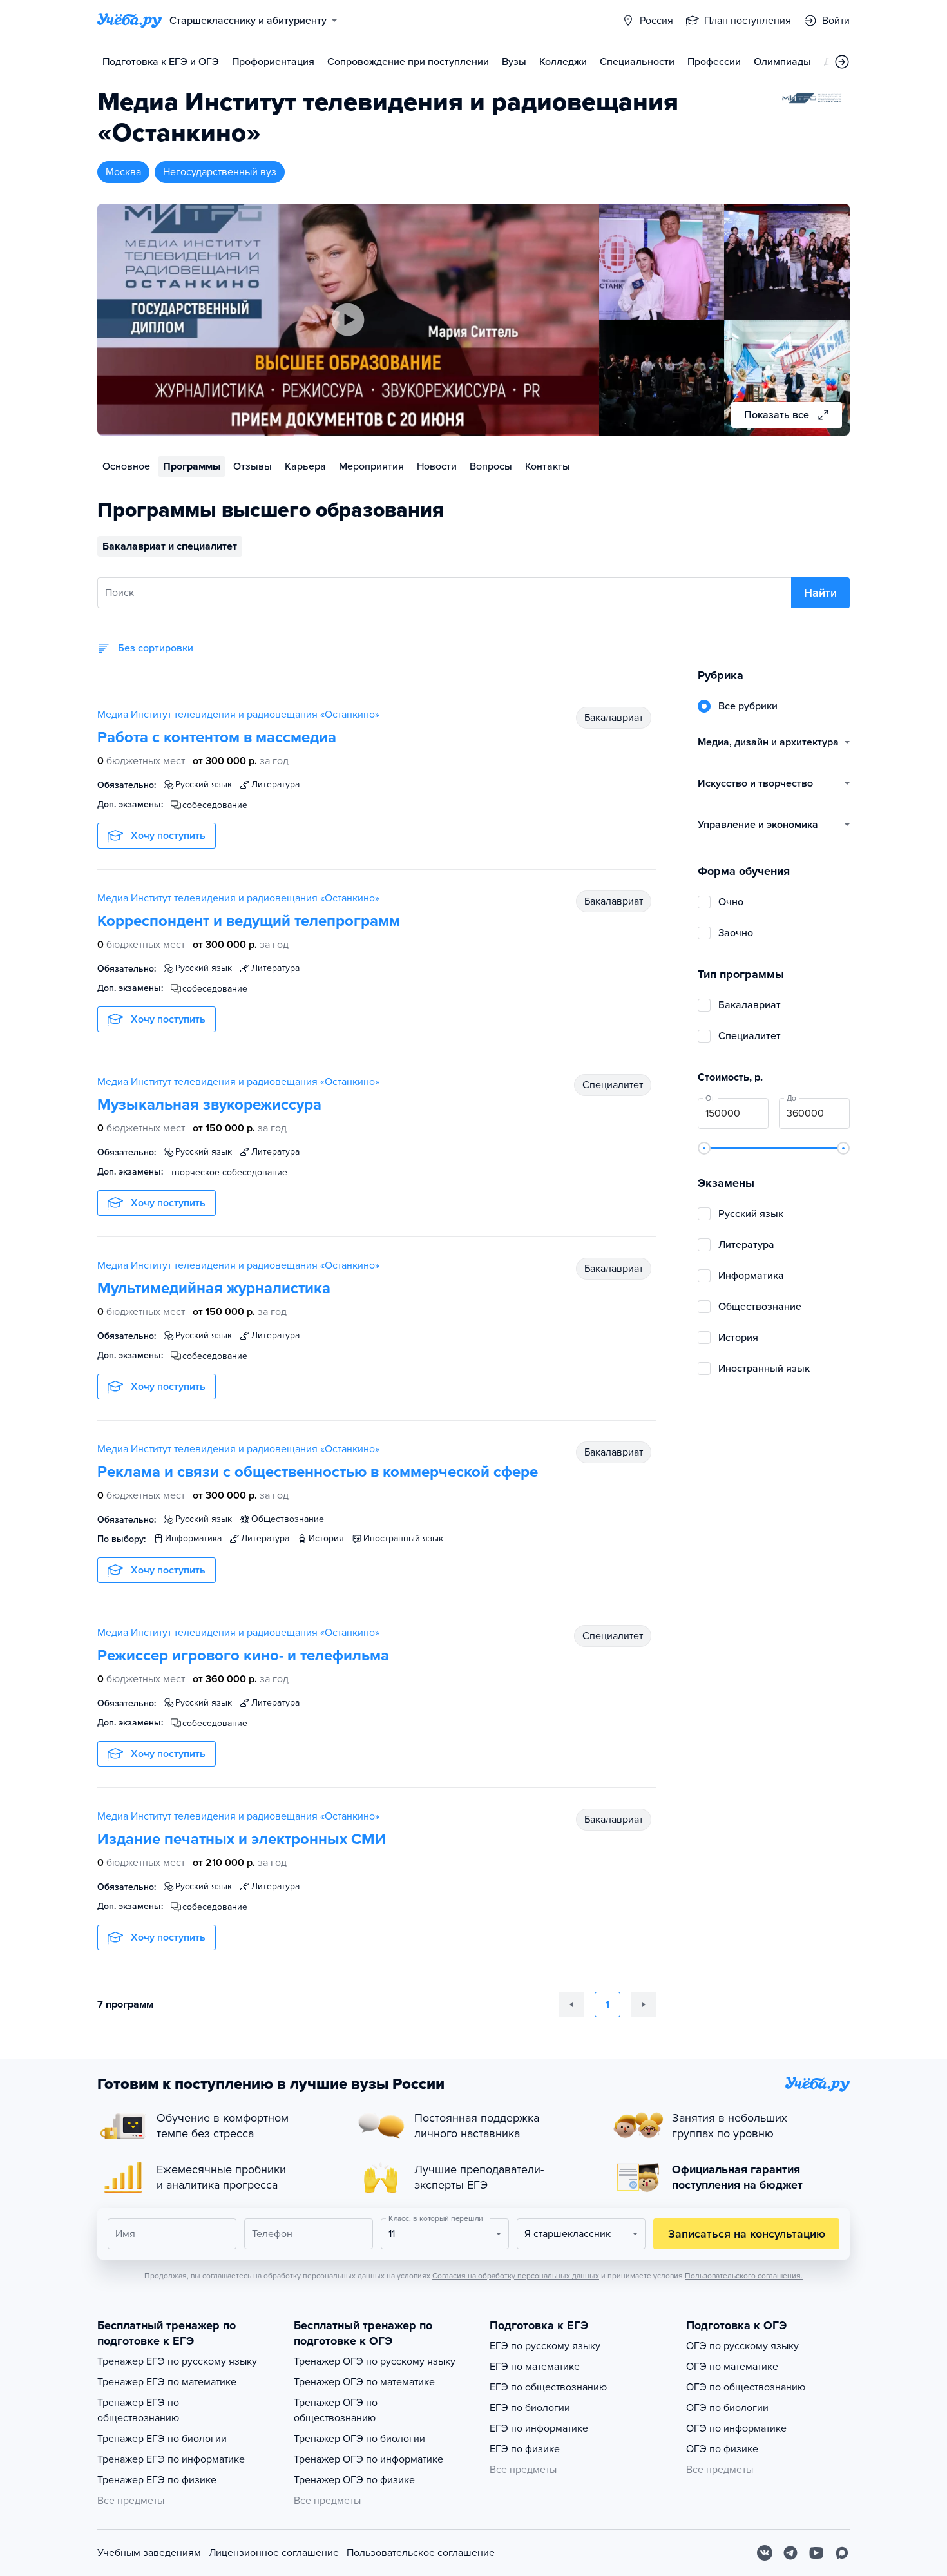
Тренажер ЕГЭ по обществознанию (138, 2410)
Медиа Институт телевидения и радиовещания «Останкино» (238, 715)
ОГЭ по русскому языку (742, 2346)
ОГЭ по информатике (736, 2428)
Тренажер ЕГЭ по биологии (162, 2439)
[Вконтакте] (765, 2553)
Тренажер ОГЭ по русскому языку (375, 2361)
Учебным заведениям (149, 2553)
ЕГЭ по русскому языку (545, 2346)
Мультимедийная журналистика (214, 1288)
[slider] (704, 1148)
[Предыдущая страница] (571, 2004)
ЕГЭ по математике (535, 2367)
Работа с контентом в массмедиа (217, 737)
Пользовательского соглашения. (744, 2276)
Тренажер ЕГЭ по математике (167, 2382)
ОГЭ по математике (732, 2367)
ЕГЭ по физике (525, 2449)
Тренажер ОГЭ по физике (354, 2480)
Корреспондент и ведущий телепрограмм (249, 921)
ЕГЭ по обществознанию (548, 2387)
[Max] (842, 2553)
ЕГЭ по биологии (530, 2408)
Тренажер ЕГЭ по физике (157, 2480)
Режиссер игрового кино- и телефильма (243, 1656)
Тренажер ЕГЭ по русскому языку (177, 2361)
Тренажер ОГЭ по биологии (359, 2439)
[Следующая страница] (644, 2004)
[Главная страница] (129, 21)
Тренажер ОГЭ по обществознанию (336, 2410)
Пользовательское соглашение (421, 2553)
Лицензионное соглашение (274, 2553)
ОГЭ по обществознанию (746, 2387)
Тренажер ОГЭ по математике (364, 2382)
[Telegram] (790, 2553)
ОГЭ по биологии (727, 2408)
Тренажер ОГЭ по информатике (368, 2459)
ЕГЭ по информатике (539, 2428)
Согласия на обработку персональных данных (516, 2276)
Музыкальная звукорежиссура (209, 1105)
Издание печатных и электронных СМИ (242, 1839)
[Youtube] (816, 2553)
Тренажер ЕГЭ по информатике (171, 2459)
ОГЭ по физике (722, 2449)
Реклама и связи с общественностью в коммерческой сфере (318, 1472)
